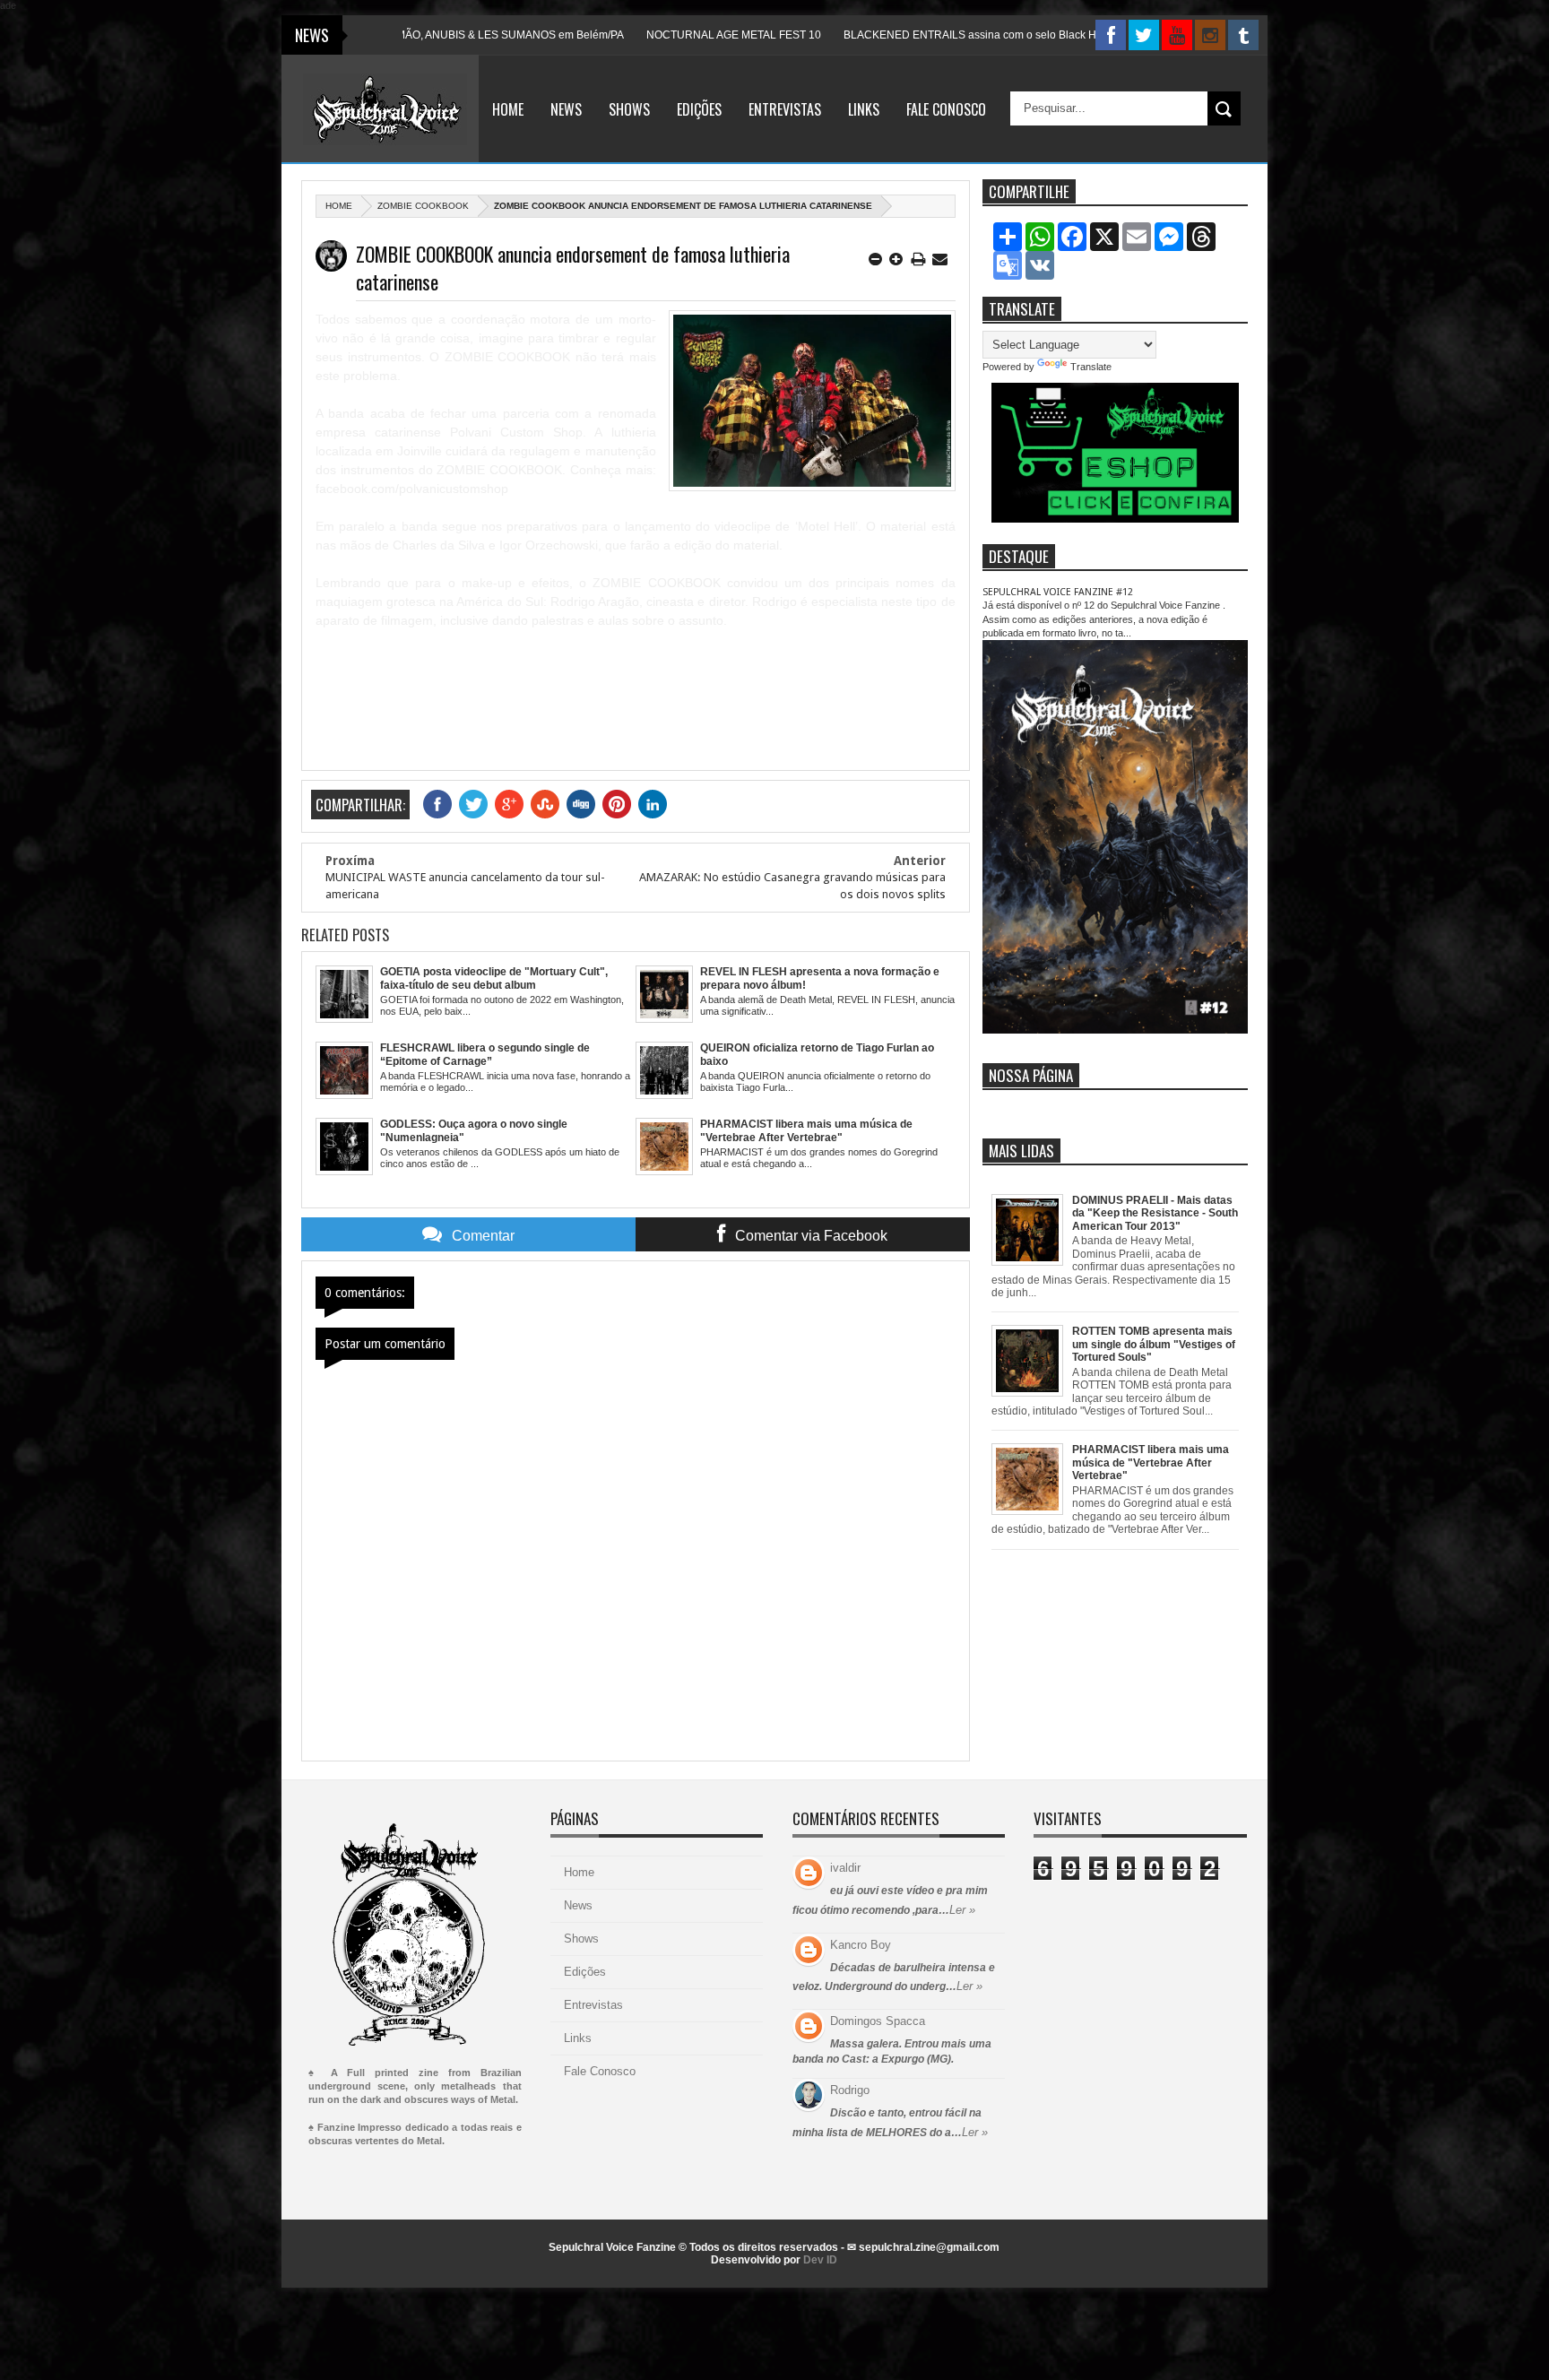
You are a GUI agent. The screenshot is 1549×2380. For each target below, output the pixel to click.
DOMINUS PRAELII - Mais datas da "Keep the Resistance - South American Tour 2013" (1155, 1213)
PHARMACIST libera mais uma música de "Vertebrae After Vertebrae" (1151, 1463)
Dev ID (820, 2260)
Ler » (962, 1910)
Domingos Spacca (878, 2021)
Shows (629, 109)
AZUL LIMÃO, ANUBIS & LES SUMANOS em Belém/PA (405, 35)
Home (508, 109)
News (566, 109)
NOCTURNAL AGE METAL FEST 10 (649, 35)
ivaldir (845, 1868)
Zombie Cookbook (423, 206)
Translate (1091, 367)
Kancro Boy (861, 1945)
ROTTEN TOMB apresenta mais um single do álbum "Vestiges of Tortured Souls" (1154, 1344)
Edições (699, 109)
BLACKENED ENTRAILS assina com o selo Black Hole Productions (923, 35)
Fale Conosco (946, 109)
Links (864, 109)
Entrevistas (785, 109)
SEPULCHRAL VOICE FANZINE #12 (1058, 592)
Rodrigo (850, 2090)
